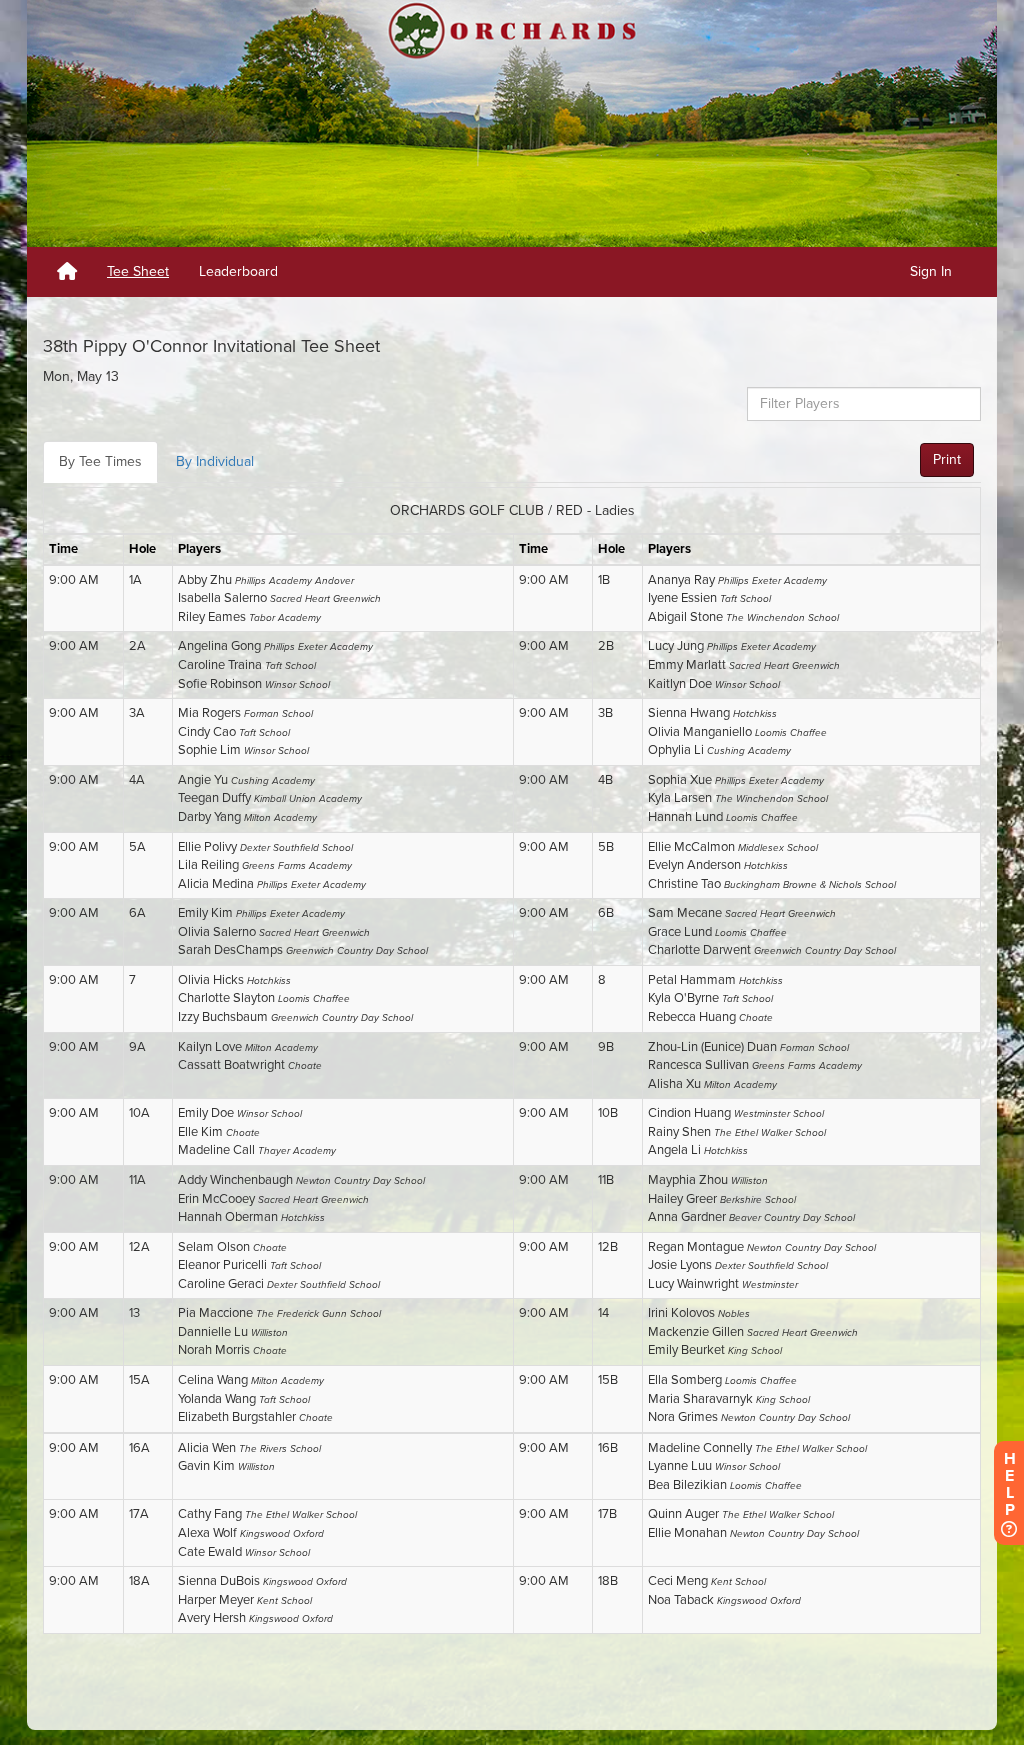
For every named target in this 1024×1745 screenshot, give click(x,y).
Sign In (931, 271)
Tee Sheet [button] (138, 271)
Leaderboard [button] (238, 271)
